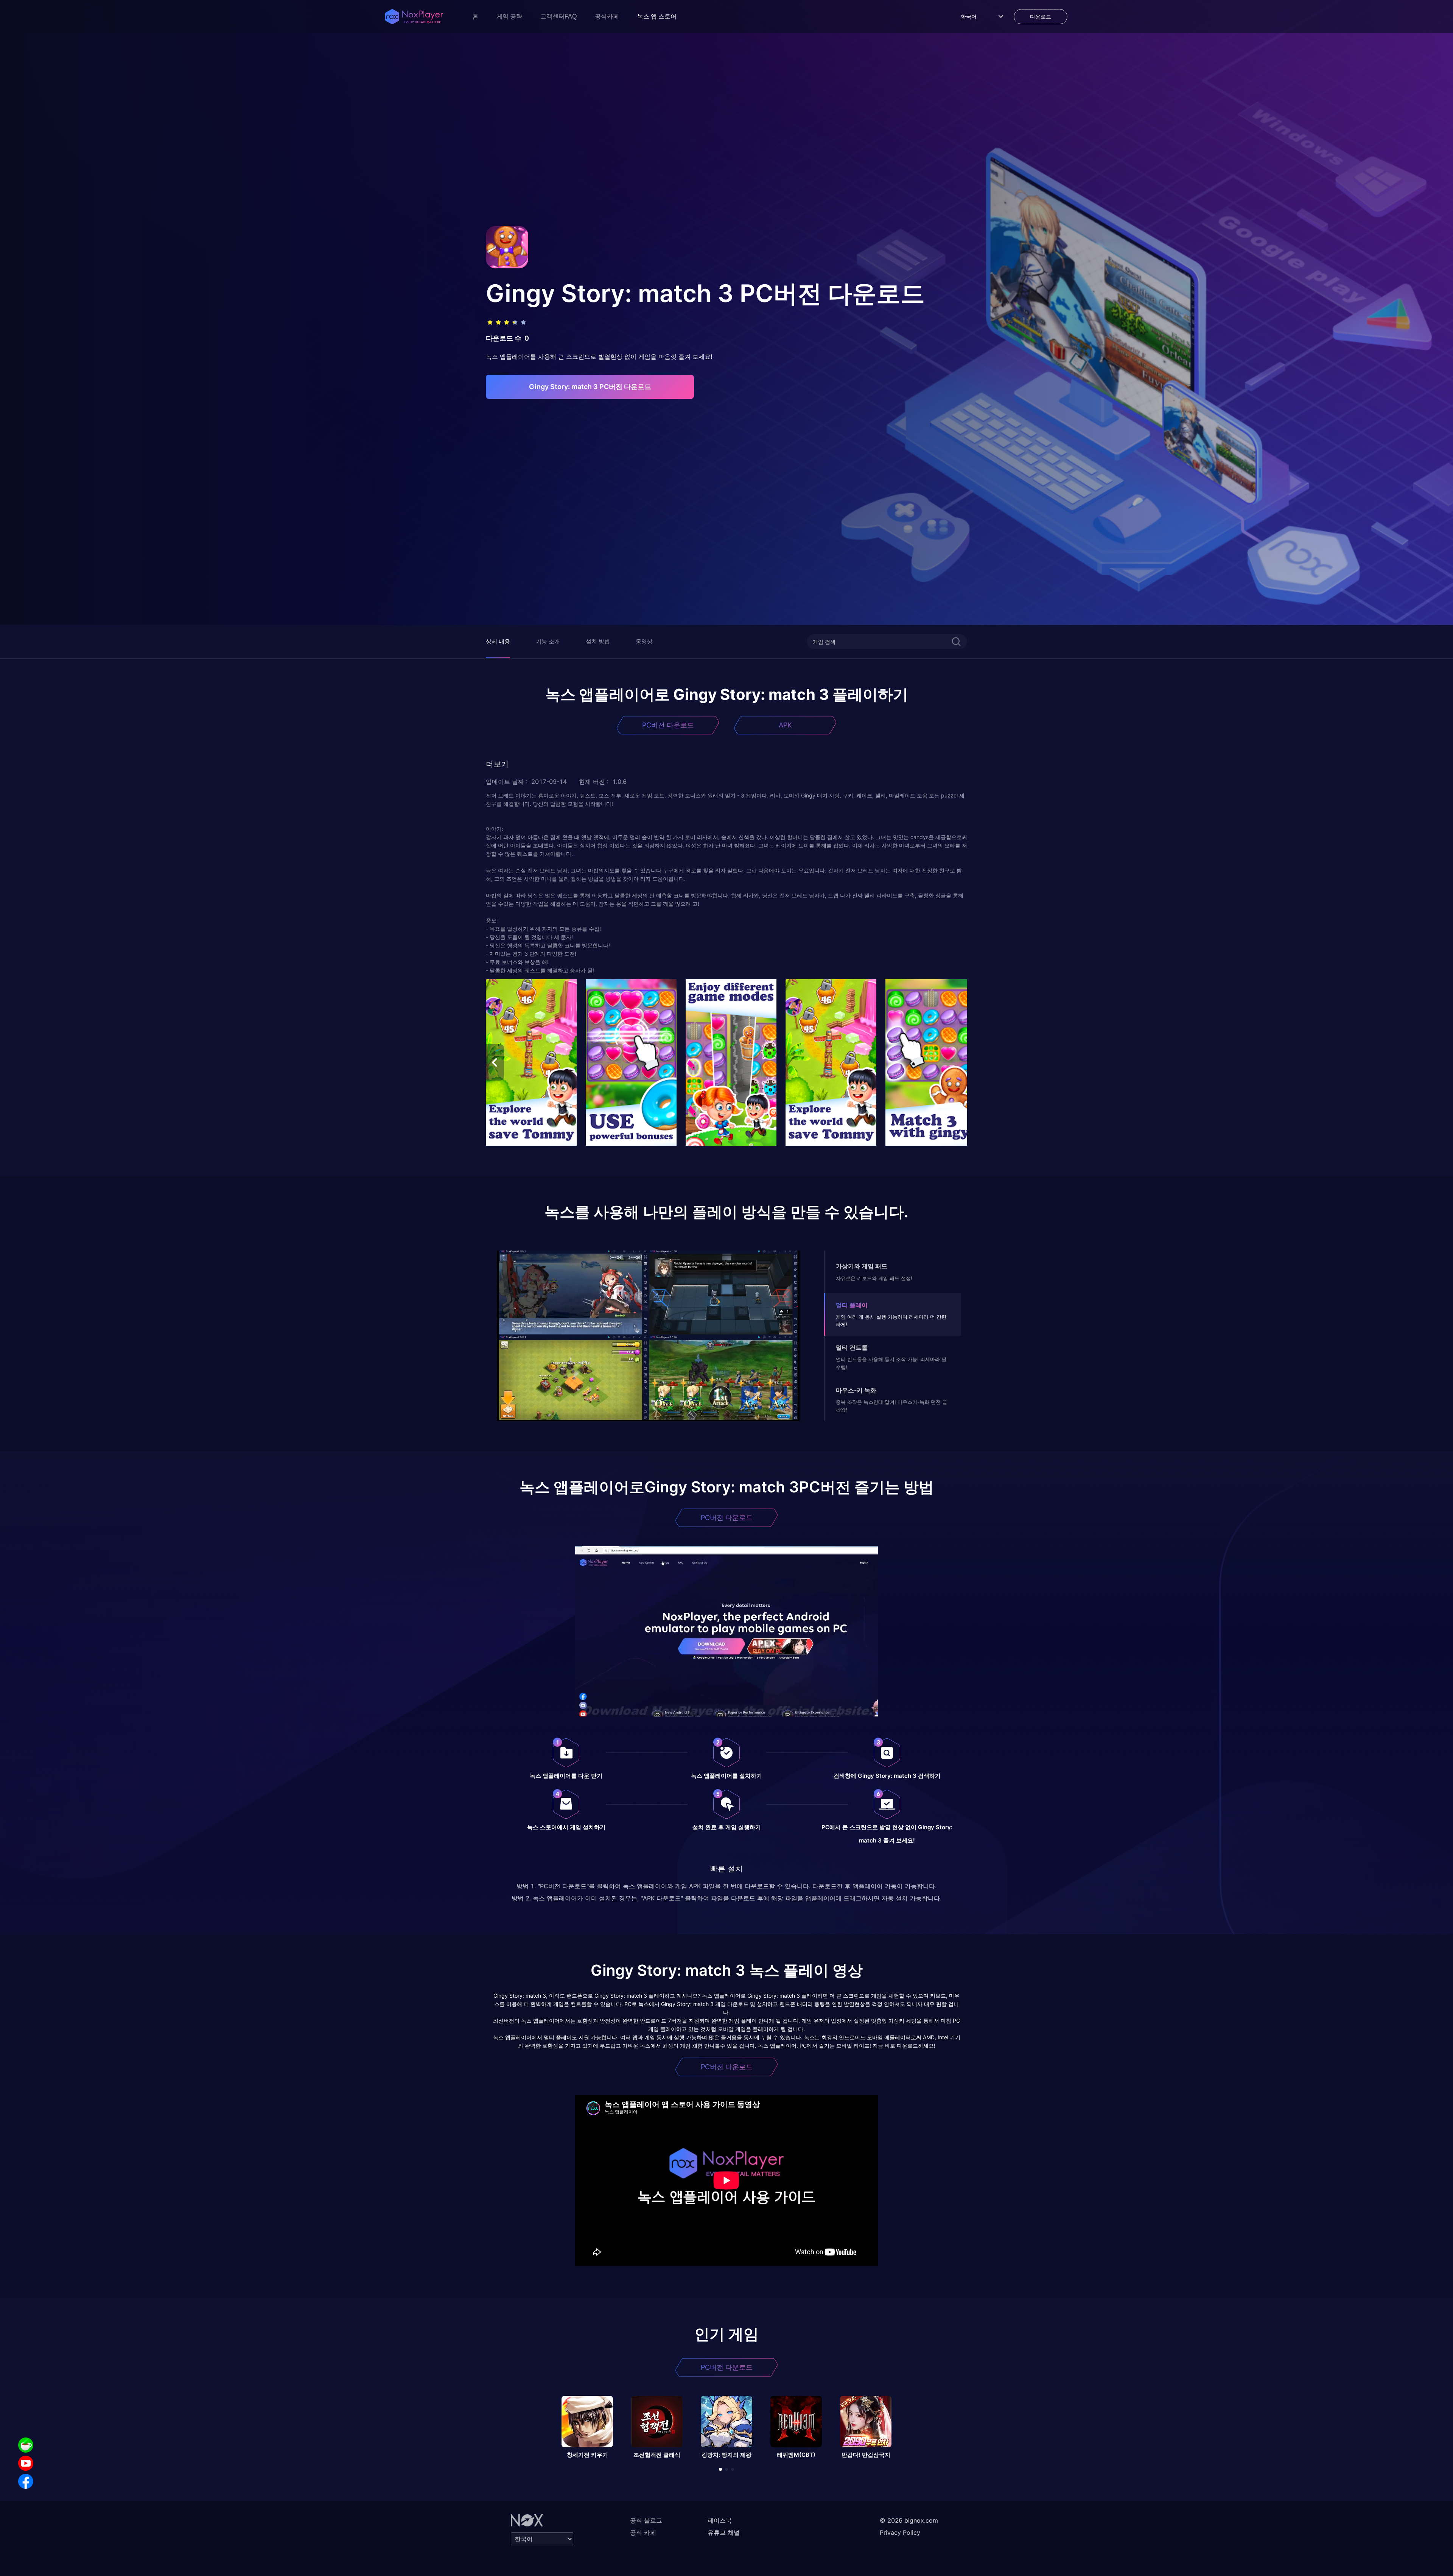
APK (785, 725)
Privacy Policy (900, 2532)
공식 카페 (643, 2532)
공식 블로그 (646, 2520)
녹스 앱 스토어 (657, 16)
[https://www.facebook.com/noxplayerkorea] (26, 2481)
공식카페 (607, 16)
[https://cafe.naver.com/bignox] (26, 2445)
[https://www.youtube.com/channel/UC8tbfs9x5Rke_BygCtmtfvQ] (26, 2463)
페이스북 (720, 2520)
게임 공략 (509, 16)
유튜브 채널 (724, 2532)
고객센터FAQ (558, 16)
